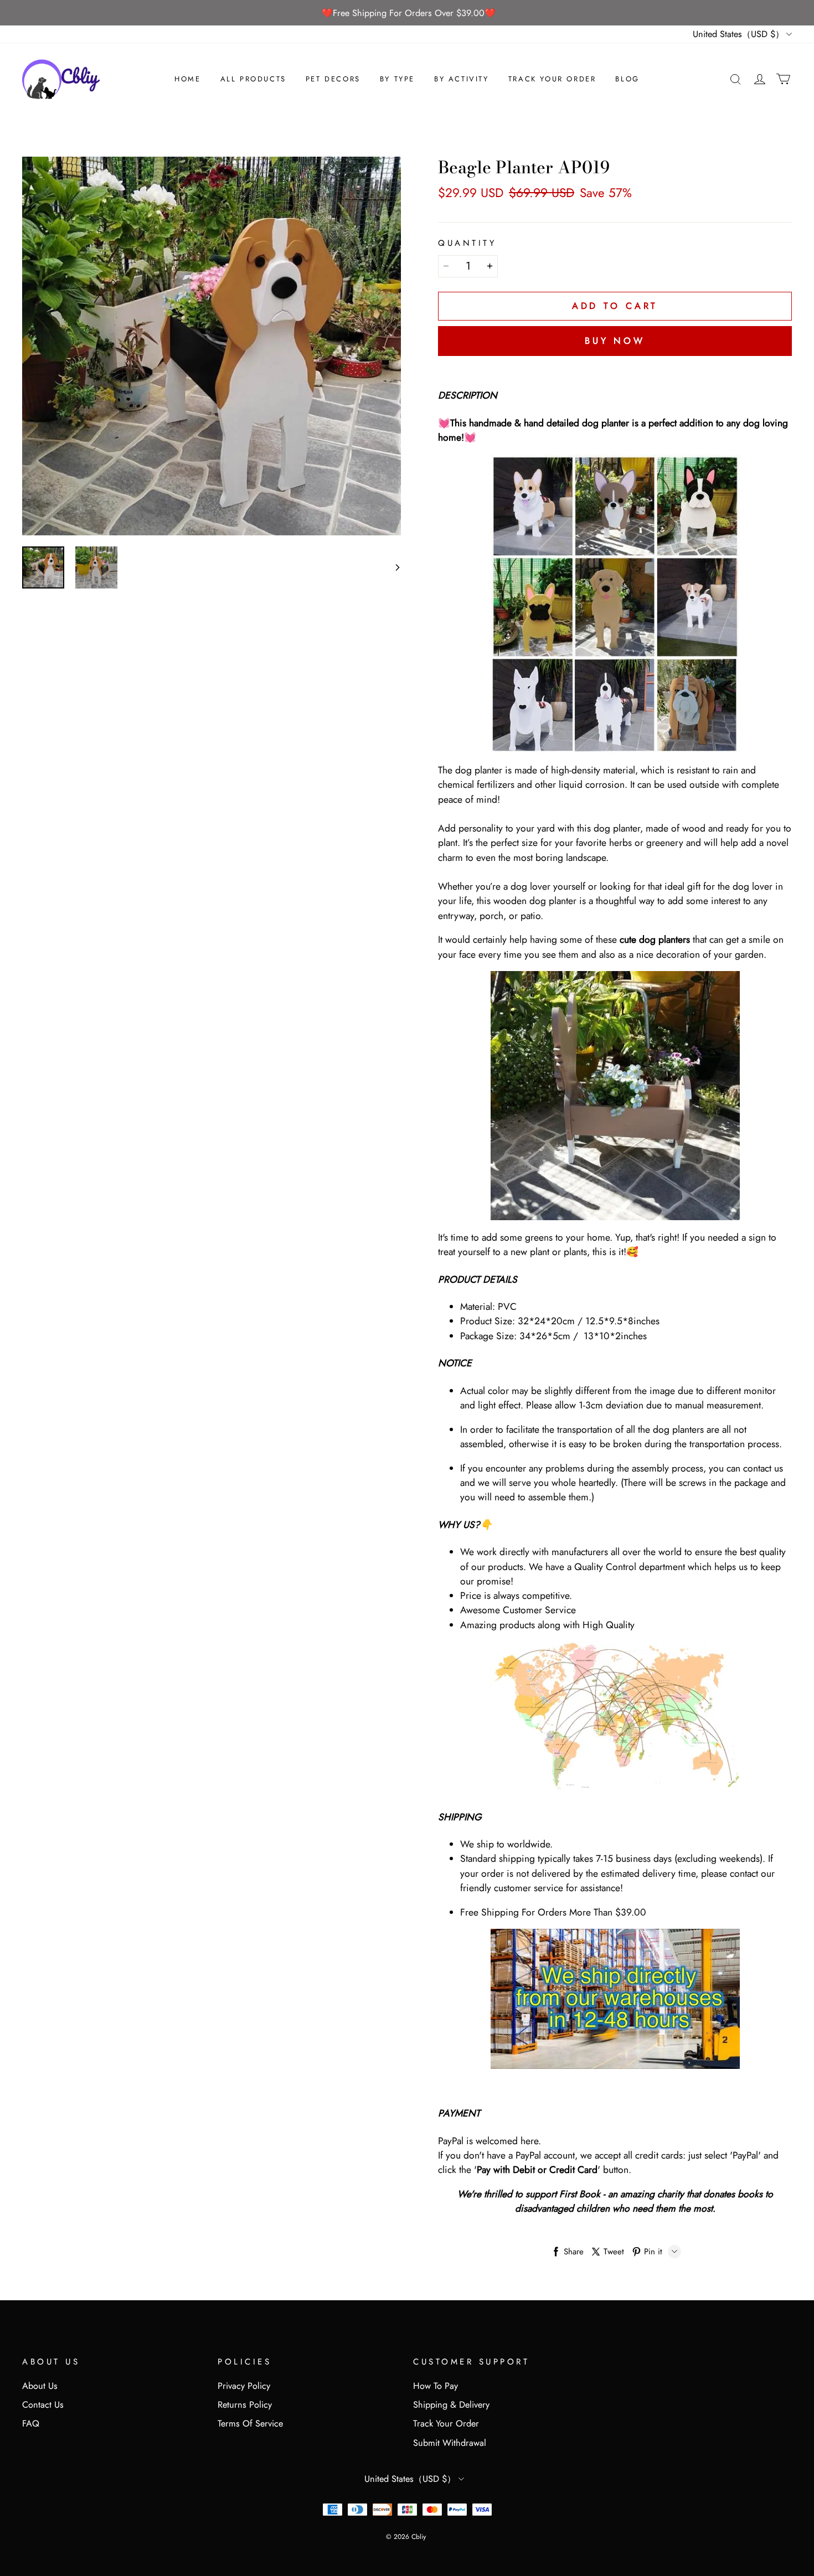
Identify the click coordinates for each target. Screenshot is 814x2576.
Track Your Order (552, 79)
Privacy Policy (244, 2386)
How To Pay (436, 2386)
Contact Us (43, 2405)
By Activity (462, 79)
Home (187, 79)
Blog (627, 79)
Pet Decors (333, 79)
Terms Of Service (250, 2423)
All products (253, 79)
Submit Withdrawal (450, 2443)
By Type (397, 79)
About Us (40, 2386)
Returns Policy (245, 2405)
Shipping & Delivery (451, 2405)
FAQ (31, 2423)
